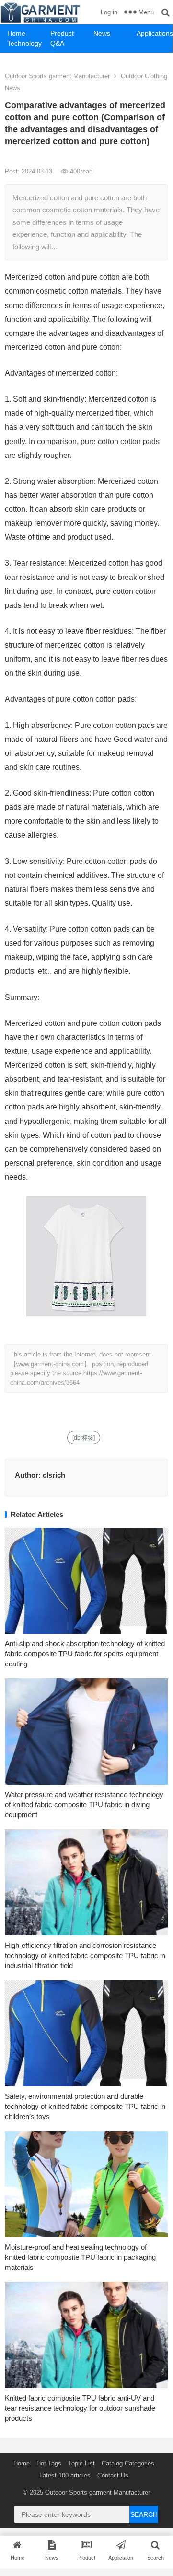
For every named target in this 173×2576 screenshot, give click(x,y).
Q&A (57, 43)
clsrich (54, 1475)
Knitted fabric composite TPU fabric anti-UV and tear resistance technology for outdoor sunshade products (80, 2408)
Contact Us (113, 2475)
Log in (109, 12)
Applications (155, 33)
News (102, 33)
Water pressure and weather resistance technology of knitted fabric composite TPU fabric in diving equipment (84, 1805)
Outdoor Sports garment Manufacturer (57, 76)
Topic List (81, 2463)
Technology (24, 43)
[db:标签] (84, 1438)
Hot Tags (49, 2463)
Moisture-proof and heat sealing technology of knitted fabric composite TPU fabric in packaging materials (80, 2257)
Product (62, 33)
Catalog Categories (128, 2463)
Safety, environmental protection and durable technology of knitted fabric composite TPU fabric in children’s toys (85, 2106)
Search (144, 2514)
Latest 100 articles (65, 2475)
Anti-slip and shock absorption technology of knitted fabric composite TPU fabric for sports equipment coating (85, 1654)
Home (16, 33)
